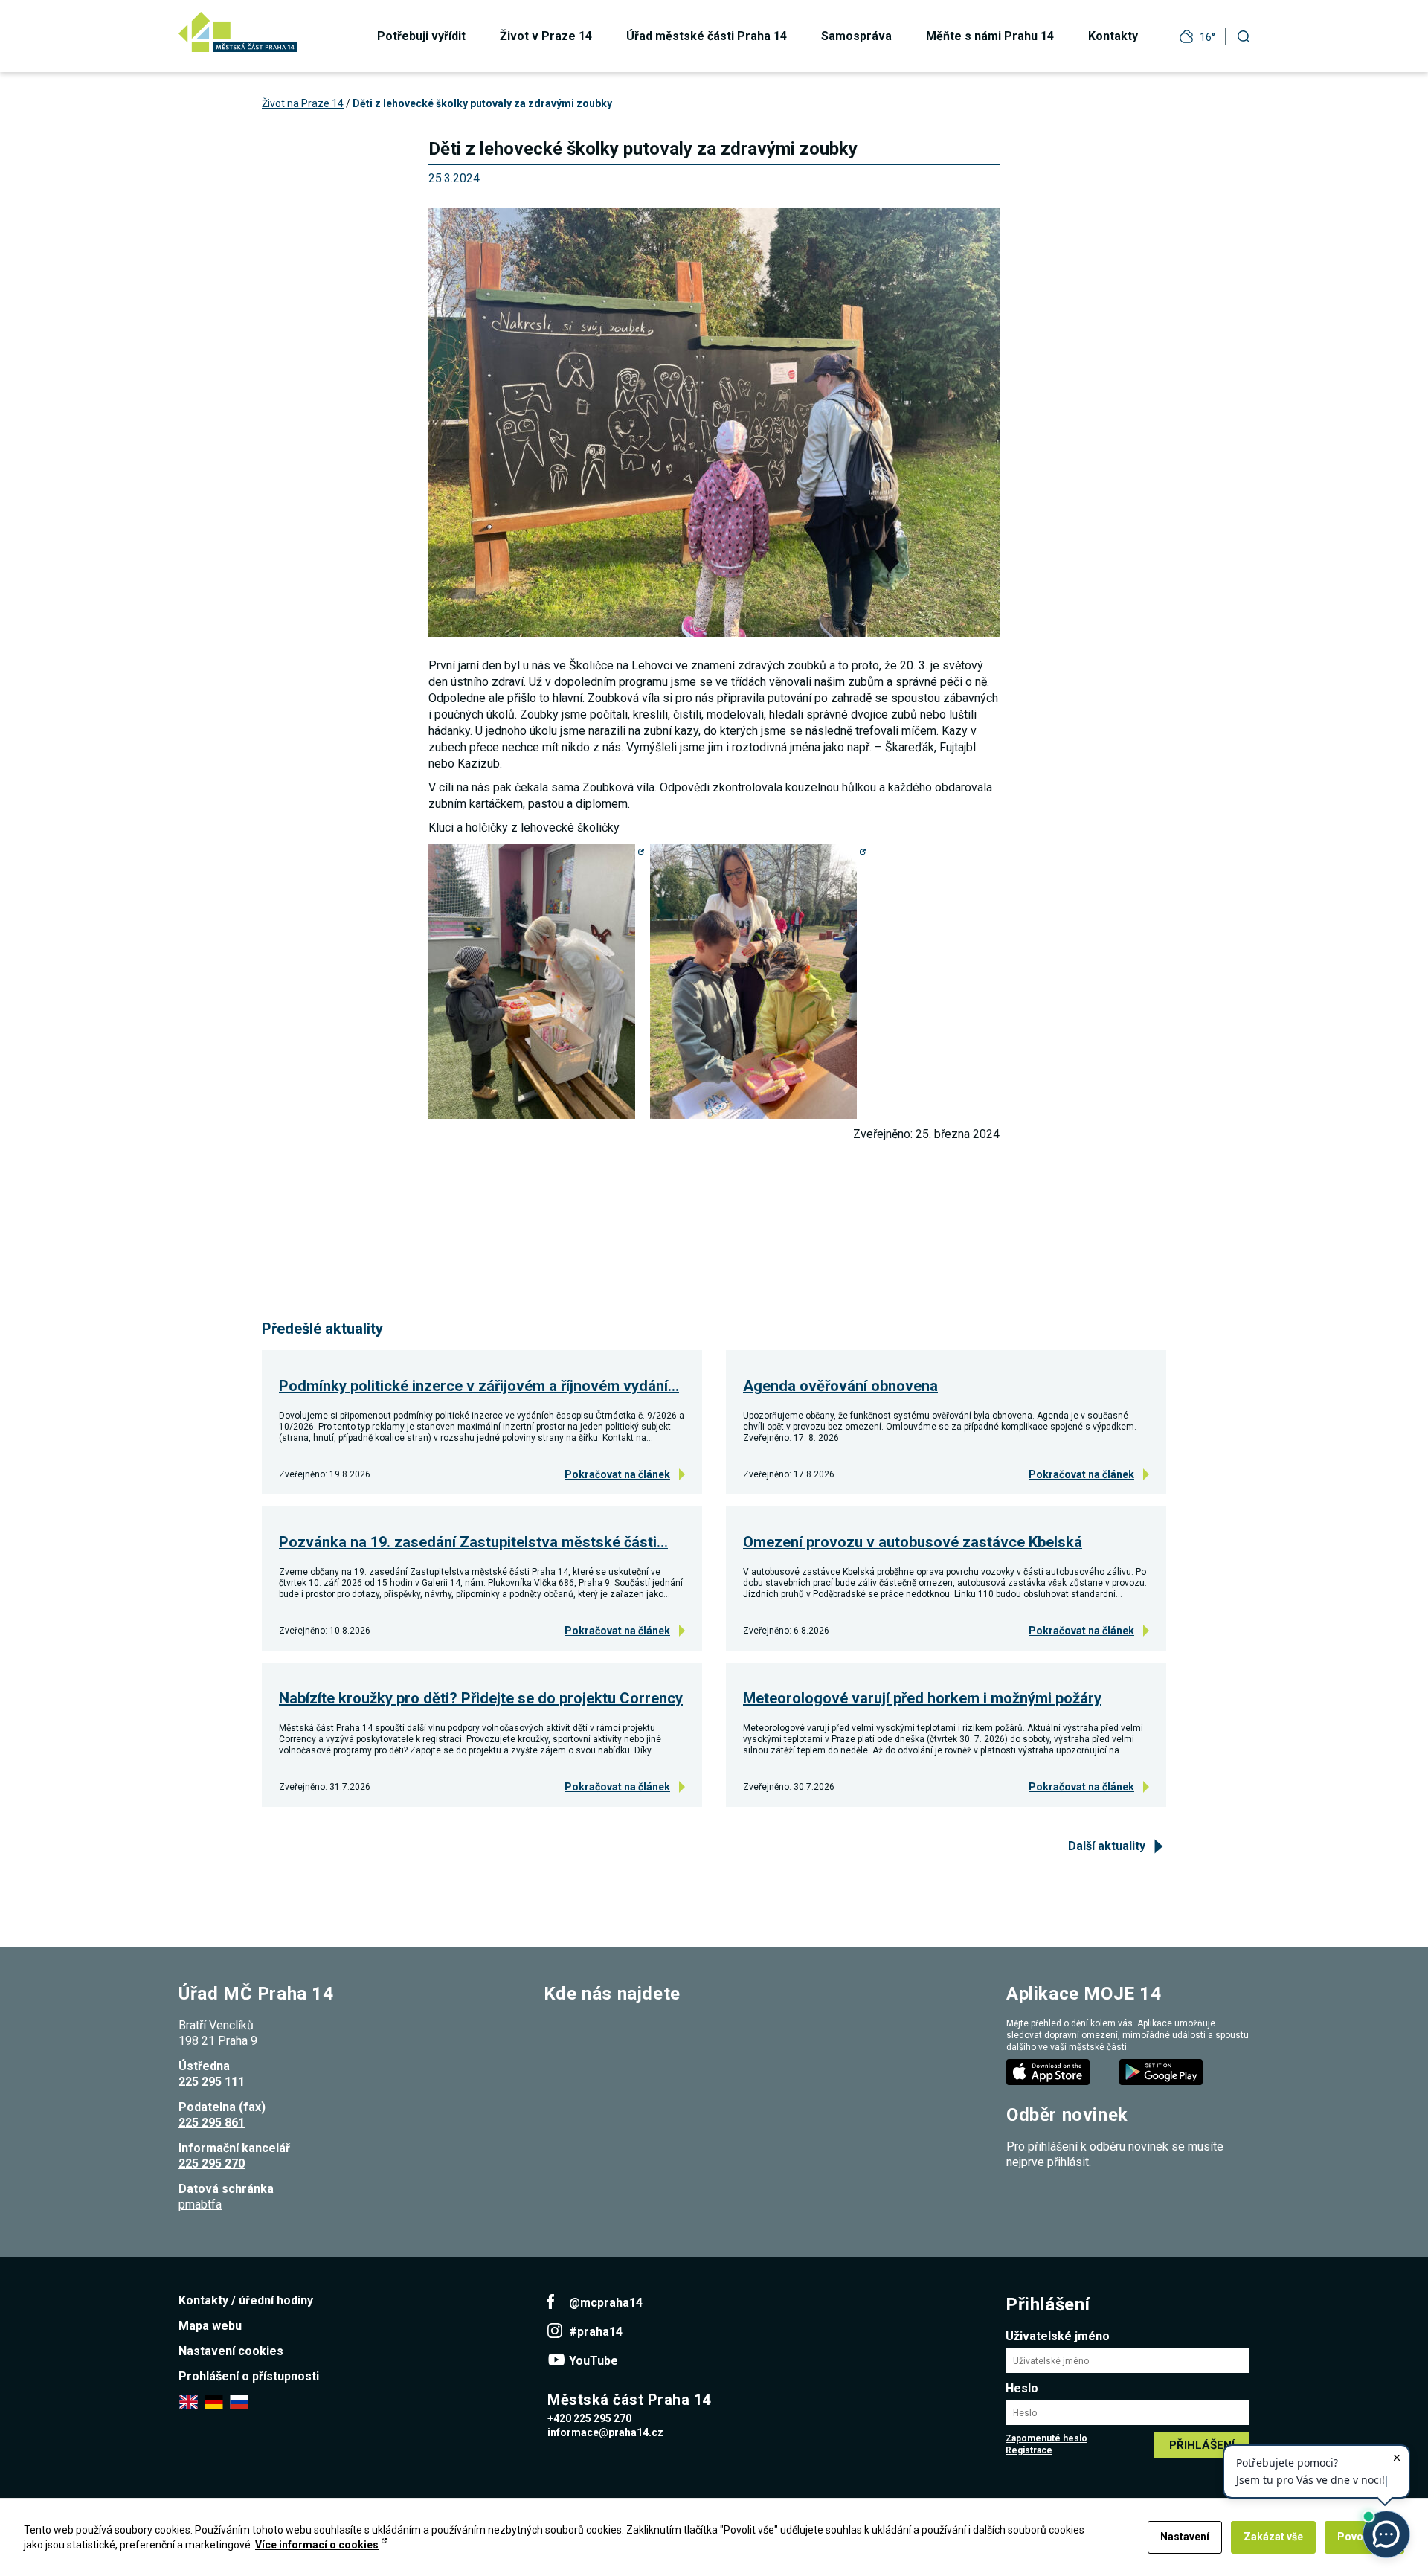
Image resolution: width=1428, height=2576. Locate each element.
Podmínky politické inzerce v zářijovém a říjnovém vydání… (479, 1386)
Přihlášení (1202, 2445)
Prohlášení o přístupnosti (249, 2376)
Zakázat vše (1273, 2537)
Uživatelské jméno (1058, 2336)
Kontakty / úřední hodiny (246, 2300)
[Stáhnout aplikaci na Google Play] (1162, 2071)
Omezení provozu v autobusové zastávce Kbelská (913, 1542)
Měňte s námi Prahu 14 (990, 36)
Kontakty (1113, 36)
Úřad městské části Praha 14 (707, 36)
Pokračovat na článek (617, 1474)
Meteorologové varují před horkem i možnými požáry (922, 1698)
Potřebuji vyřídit (421, 36)
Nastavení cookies (231, 2351)
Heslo (1022, 2388)
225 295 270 (212, 2164)
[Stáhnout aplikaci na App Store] (1049, 2071)
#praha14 (596, 2332)
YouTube (594, 2361)
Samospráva (856, 36)
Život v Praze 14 (546, 36)
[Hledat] (1244, 36)
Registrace (1029, 2450)
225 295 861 (212, 2123)
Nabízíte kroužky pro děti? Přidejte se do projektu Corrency (481, 1698)
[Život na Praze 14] (238, 32)
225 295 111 (212, 2082)
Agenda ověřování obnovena (840, 1386)
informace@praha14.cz (605, 2432)
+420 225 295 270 (589, 2418)
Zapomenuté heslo (1046, 2438)
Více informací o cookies (317, 2545)
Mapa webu (210, 2326)
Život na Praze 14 (303, 103)
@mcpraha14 (606, 2303)
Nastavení (1185, 2537)
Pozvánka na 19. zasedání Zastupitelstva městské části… (473, 1542)
